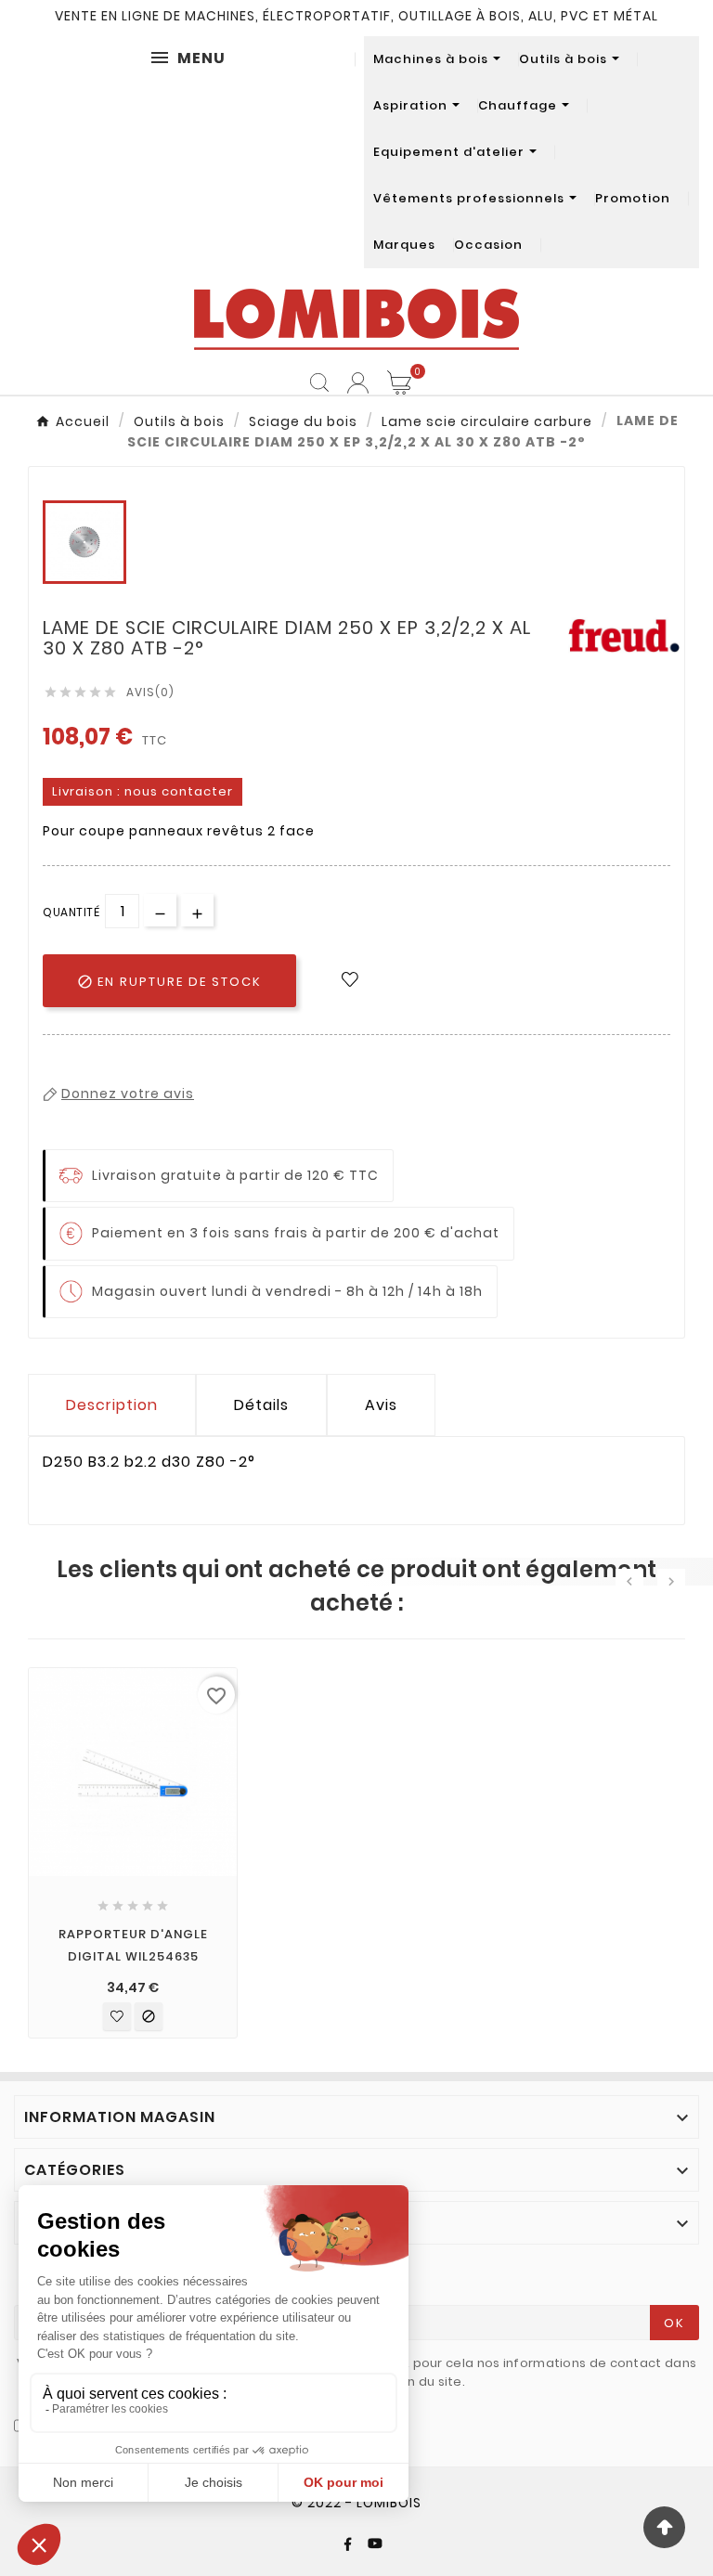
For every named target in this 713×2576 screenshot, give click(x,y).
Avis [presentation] (381, 1405)
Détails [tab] (261, 1405)
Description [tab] (112, 1405)
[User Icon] (358, 383)
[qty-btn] (197, 910)
